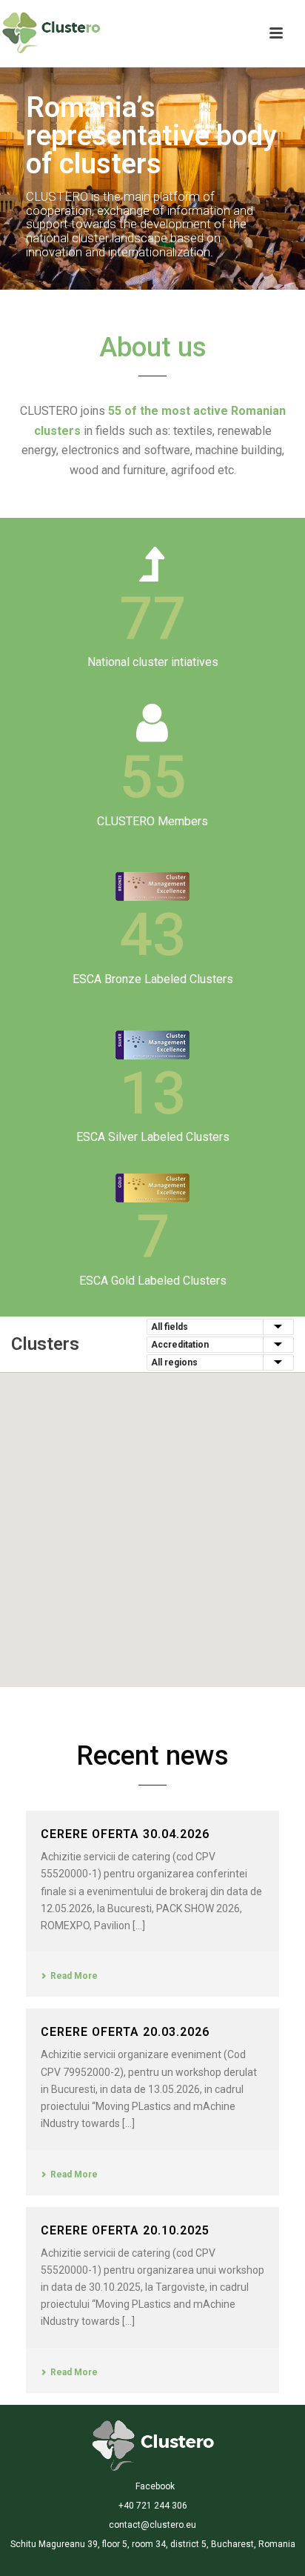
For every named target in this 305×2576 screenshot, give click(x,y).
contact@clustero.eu (152, 2525)
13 (152, 1094)
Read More (74, 1976)
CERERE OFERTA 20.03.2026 (125, 2032)
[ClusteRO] (153, 2445)
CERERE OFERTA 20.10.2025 (125, 2230)
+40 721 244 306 (153, 2506)
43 (152, 935)
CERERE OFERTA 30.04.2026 (125, 1834)
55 (152, 777)
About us (153, 347)
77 (152, 619)
